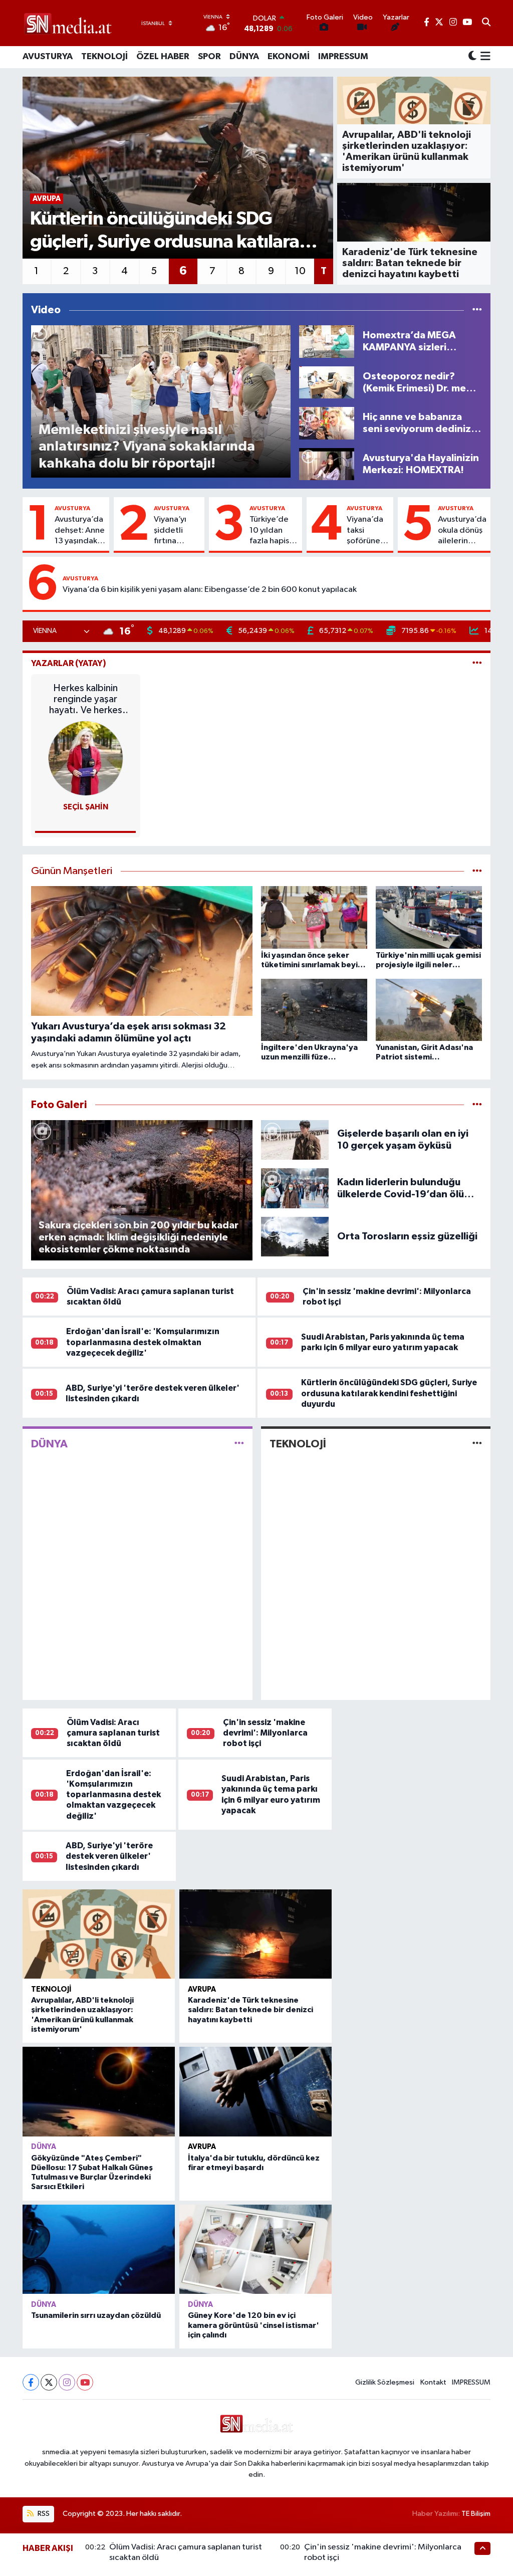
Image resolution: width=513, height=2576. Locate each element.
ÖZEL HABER (163, 57)
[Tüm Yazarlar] (477, 663)
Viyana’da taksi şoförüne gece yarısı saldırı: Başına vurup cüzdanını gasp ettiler (367, 531)
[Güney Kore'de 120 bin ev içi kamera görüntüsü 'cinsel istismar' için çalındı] (255, 2249)
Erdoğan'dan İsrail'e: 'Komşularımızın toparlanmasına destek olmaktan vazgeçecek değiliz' (143, 1342)
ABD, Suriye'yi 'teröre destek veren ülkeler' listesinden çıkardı (109, 1856)
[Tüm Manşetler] (477, 871)
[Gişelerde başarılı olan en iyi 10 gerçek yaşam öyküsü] (295, 1139)
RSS (43, 2514)
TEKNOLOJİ (104, 57)
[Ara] (486, 23)
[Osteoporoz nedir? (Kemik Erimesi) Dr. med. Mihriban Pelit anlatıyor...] (327, 382)
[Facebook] (31, 2382)
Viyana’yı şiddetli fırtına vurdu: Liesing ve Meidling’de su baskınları (177, 531)
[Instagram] (67, 2382)
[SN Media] (68, 23)
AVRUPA (202, 1989)
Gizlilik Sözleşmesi (385, 2382)
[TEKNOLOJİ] (477, 1444)
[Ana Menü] (484, 57)
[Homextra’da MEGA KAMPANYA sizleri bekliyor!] (327, 341)
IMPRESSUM (343, 57)
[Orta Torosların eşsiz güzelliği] (295, 1236)
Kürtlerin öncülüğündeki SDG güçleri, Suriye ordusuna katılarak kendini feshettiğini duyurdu (389, 1393)
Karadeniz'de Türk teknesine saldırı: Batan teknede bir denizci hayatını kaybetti (250, 2010)
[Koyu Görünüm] (472, 57)
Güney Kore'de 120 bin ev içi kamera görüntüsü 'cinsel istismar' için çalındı (253, 2325)
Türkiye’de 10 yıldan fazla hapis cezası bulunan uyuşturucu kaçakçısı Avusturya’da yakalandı (274, 531)
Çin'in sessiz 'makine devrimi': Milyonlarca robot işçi (265, 1733)
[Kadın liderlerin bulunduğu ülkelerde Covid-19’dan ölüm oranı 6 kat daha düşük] (295, 1188)
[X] (49, 2382)
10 (300, 271)
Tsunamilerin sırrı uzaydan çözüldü (96, 2315)
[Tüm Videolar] (477, 310)
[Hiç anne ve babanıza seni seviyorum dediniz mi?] (327, 423)
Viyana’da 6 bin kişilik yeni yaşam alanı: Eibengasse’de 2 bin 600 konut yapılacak (210, 590)
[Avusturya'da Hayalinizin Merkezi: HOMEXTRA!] (327, 464)
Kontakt (433, 2382)
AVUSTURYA (48, 57)
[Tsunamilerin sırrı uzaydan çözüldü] (99, 2249)
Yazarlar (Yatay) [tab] (69, 663)
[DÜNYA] (239, 1444)
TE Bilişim (476, 2514)
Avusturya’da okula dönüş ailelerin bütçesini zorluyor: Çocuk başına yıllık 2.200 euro (462, 531)
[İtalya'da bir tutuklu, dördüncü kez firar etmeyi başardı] (255, 2091)
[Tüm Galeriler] (477, 1105)
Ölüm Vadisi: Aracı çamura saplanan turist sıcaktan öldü (113, 1733)
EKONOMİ (289, 57)
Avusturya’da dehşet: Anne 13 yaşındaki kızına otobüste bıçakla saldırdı (80, 531)
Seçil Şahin (86, 807)
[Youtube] (85, 2382)
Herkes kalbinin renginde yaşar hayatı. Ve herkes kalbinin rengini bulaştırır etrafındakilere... (86, 699)
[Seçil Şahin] (86, 758)
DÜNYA (244, 57)
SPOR (209, 57)
